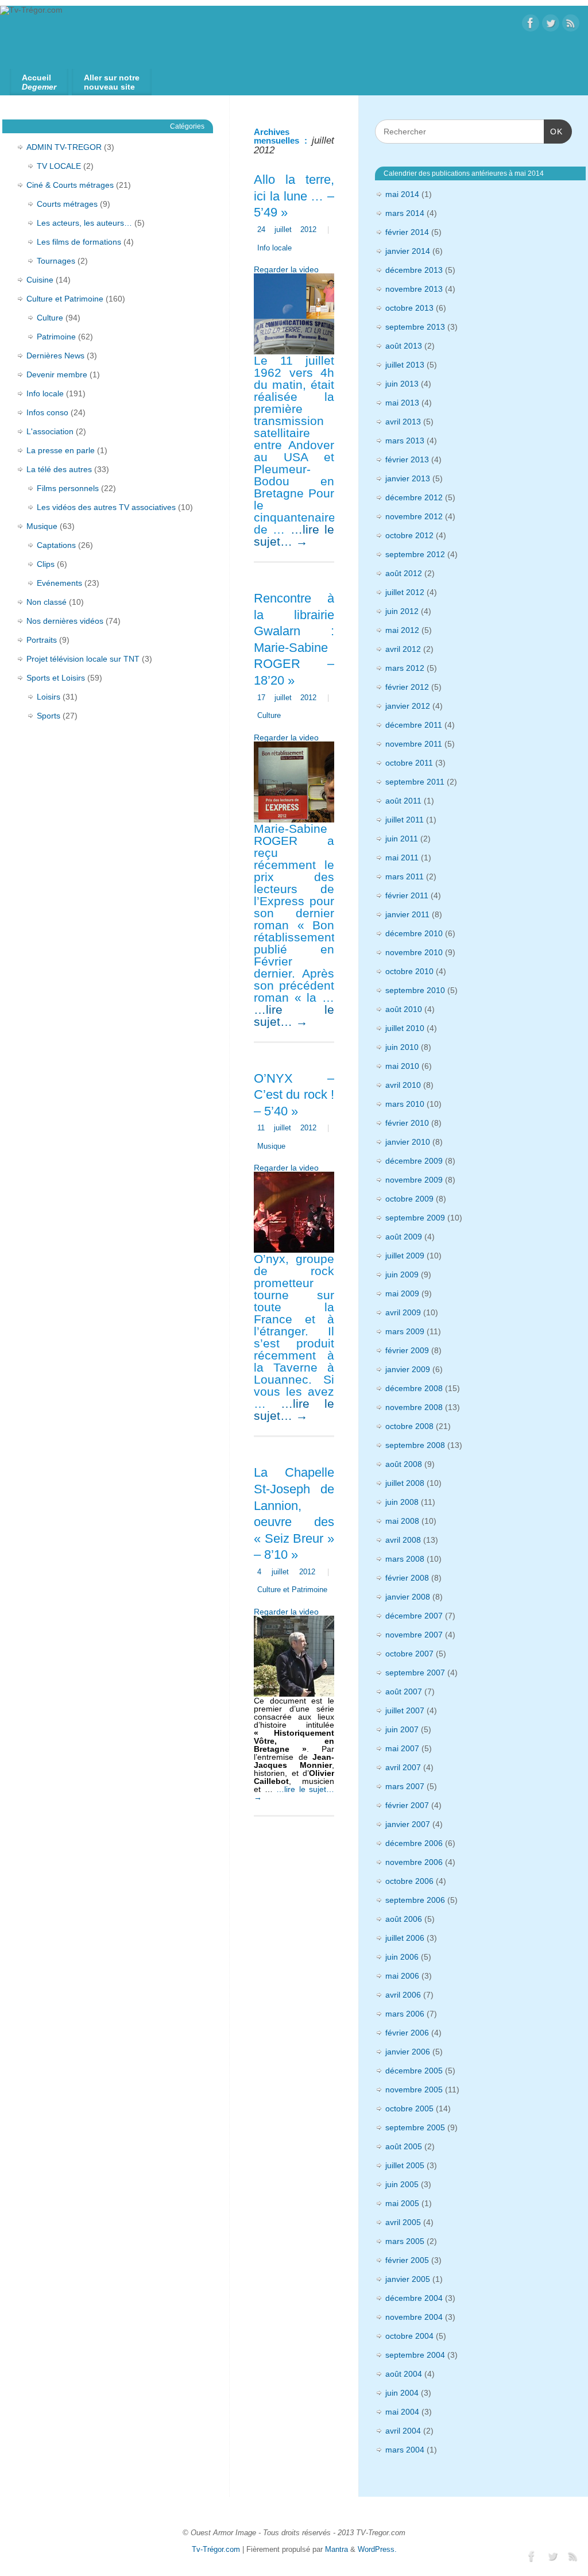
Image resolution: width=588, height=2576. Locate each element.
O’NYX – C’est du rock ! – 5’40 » (294, 1095)
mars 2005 (405, 2241)
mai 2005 (402, 2203)
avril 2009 (403, 1312)
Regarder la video (286, 269)
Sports (49, 716)
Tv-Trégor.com (216, 2550)
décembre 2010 (414, 933)
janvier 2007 (408, 1824)
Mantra (336, 2550)
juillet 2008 (405, 1483)
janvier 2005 (408, 2279)
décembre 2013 (414, 270)
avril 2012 (403, 649)
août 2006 (404, 1919)
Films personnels (68, 488)
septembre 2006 (415, 1900)
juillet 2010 (405, 1028)
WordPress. (377, 2550)
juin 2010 (402, 1047)
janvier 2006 (408, 2052)
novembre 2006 (414, 1862)
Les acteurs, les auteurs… (84, 223)
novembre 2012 (414, 516)
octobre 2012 (409, 535)
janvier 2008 (408, 1597)
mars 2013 (405, 441)
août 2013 (404, 346)
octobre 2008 (409, 1426)
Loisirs (49, 697)
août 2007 (404, 1691)
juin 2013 (402, 384)
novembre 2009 (414, 1180)
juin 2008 (402, 1502)
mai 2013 (402, 403)
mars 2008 (405, 1559)
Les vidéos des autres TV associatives (106, 507)
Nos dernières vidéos (65, 621)
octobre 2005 (409, 2108)
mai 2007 (402, 1748)
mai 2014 (402, 194)
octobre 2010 (409, 971)
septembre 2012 (415, 554)
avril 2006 (403, 1995)
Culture (269, 716)
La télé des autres (59, 469)
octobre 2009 (409, 1199)
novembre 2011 (414, 744)
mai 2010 (402, 1066)
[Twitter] (551, 24)
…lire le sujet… (294, 535)
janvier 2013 (408, 478)
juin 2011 (402, 839)
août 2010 (404, 1009)
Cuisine (40, 280)
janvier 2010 (408, 1142)
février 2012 (407, 687)
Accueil (39, 82)
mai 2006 (402, 1976)
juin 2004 (402, 2393)
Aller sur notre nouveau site (112, 82)
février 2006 (407, 2033)
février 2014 (407, 232)
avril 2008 (403, 1540)
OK (553, 131)
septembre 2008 (415, 1445)
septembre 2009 (415, 1218)
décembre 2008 (414, 1388)
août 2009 (404, 1237)
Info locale (274, 248)
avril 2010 (403, 1085)
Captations (56, 545)
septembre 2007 (415, 1673)
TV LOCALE (59, 166)
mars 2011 (405, 876)
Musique (271, 1146)
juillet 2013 (405, 365)
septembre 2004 (415, 2355)
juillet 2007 (405, 1710)
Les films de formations (79, 242)
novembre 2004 (414, 2317)
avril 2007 (403, 1767)
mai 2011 (402, 858)
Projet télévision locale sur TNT (83, 659)
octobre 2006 (409, 1881)
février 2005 (407, 2260)
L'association (50, 431)
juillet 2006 (405, 1938)
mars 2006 (405, 2014)
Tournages (56, 261)
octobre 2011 (409, 763)
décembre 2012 (414, 497)
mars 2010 (405, 1104)
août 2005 (404, 2146)
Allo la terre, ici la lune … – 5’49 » (294, 196)
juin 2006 (402, 1957)
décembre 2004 (414, 2298)
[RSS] (571, 24)
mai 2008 (402, 1521)
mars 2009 (405, 1331)
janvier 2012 (408, 706)
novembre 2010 (414, 952)
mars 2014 (405, 213)
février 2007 (407, 1805)
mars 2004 (405, 2450)
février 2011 (407, 895)
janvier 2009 (408, 1369)
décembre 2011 (414, 725)
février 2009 (407, 1350)
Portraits (42, 640)
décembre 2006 (414, 1843)
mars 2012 (405, 668)
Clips (46, 564)
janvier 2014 (408, 251)
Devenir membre (57, 374)
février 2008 (407, 1578)
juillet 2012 (405, 592)
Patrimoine (56, 337)
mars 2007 (405, 1786)
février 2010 (407, 1123)
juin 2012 (402, 611)
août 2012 (404, 573)
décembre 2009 (414, 1161)
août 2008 (404, 1464)
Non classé (47, 602)
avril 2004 (403, 2431)
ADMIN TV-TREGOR (64, 147)
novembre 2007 (414, 1635)
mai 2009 (402, 1293)
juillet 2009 (405, 1256)
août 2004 (404, 2374)
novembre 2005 (414, 2090)
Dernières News (55, 356)
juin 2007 (402, 1729)
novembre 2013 (414, 289)
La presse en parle (61, 450)
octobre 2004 (409, 2336)
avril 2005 (403, 2222)
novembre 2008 (414, 1407)
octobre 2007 (409, 1654)
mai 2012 (402, 630)
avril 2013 (403, 422)
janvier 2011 (407, 914)
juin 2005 (402, 2184)
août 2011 (403, 801)
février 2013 (407, 459)
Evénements (59, 583)
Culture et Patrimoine (292, 1590)
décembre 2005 (414, 2071)
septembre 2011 (415, 782)
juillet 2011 (405, 820)
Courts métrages (67, 204)
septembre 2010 (415, 990)
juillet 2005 (405, 2165)
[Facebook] (531, 24)
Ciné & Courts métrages (70, 185)
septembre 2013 (415, 327)
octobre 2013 (409, 308)
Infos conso (47, 412)
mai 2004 (402, 2412)
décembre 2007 (414, 1616)
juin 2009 (402, 1275)
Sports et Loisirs (56, 678)
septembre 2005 (415, 2127)
